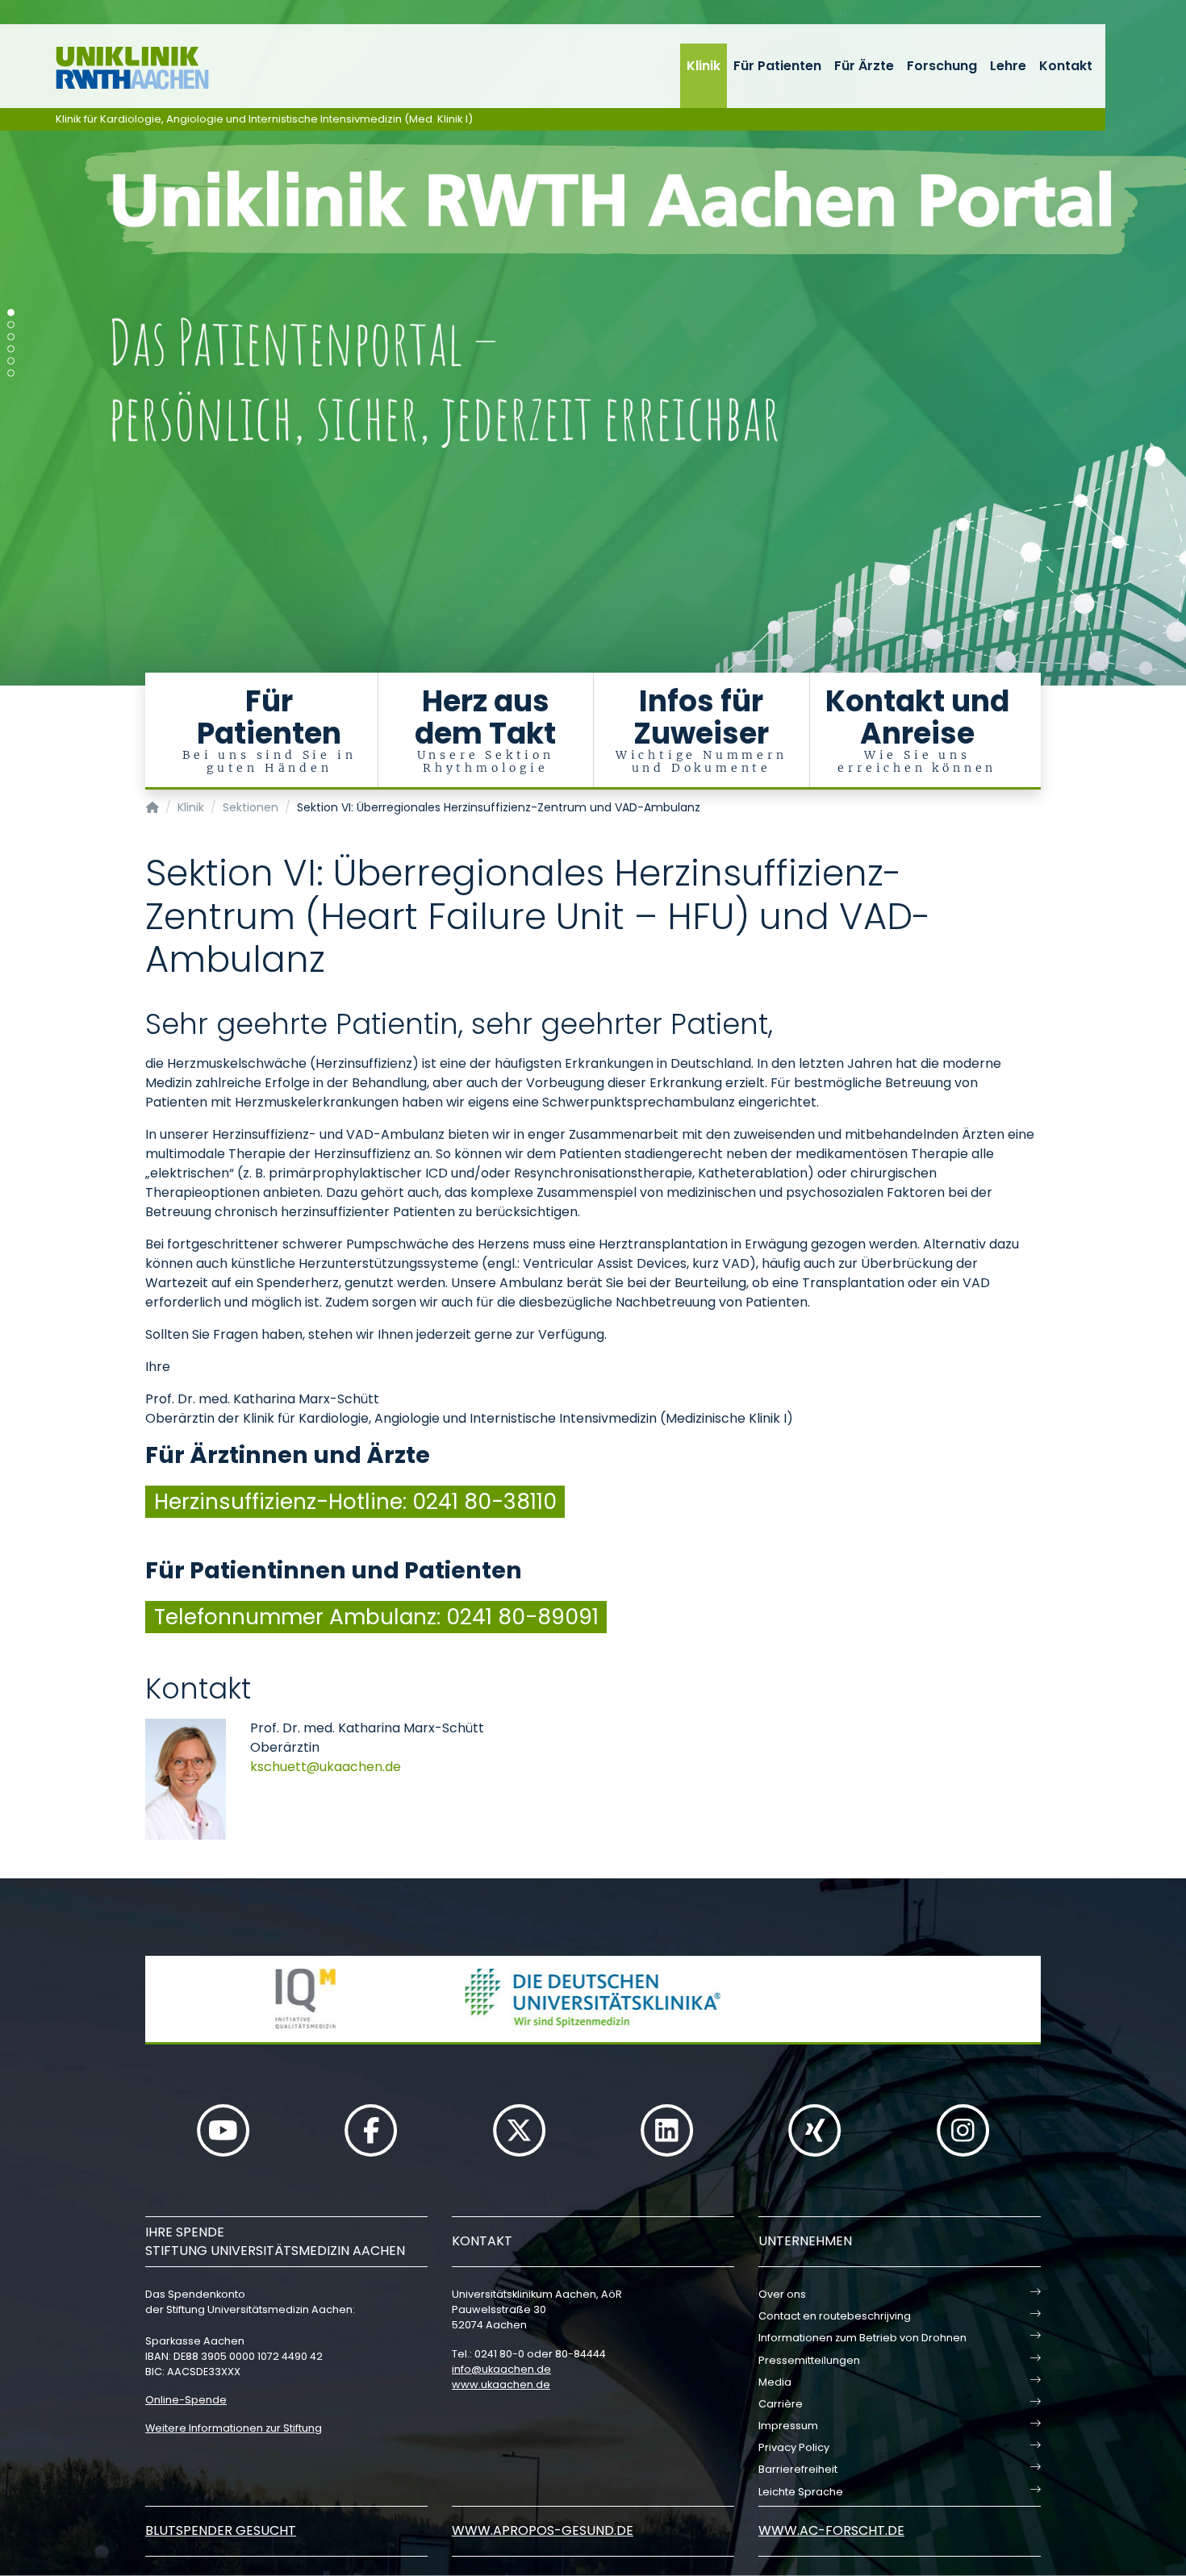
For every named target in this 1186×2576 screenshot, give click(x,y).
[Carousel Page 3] (11, 337)
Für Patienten (777, 66)
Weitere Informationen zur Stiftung (234, 2428)
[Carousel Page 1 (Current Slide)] (11, 313)
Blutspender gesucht (221, 2530)
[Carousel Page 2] (11, 325)
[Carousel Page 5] (11, 361)
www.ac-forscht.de (831, 2530)
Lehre (1008, 66)
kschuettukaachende (326, 1767)
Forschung (942, 66)
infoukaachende (501, 2369)
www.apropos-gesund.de (543, 2530)
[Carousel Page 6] (11, 373)
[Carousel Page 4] (11, 349)
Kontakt (1066, 66)
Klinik (704, 66)
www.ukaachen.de (501, 2384)
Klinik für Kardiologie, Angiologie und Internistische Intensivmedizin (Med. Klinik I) (264, 119)
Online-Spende (186, 2400)
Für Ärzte (864, 66)
